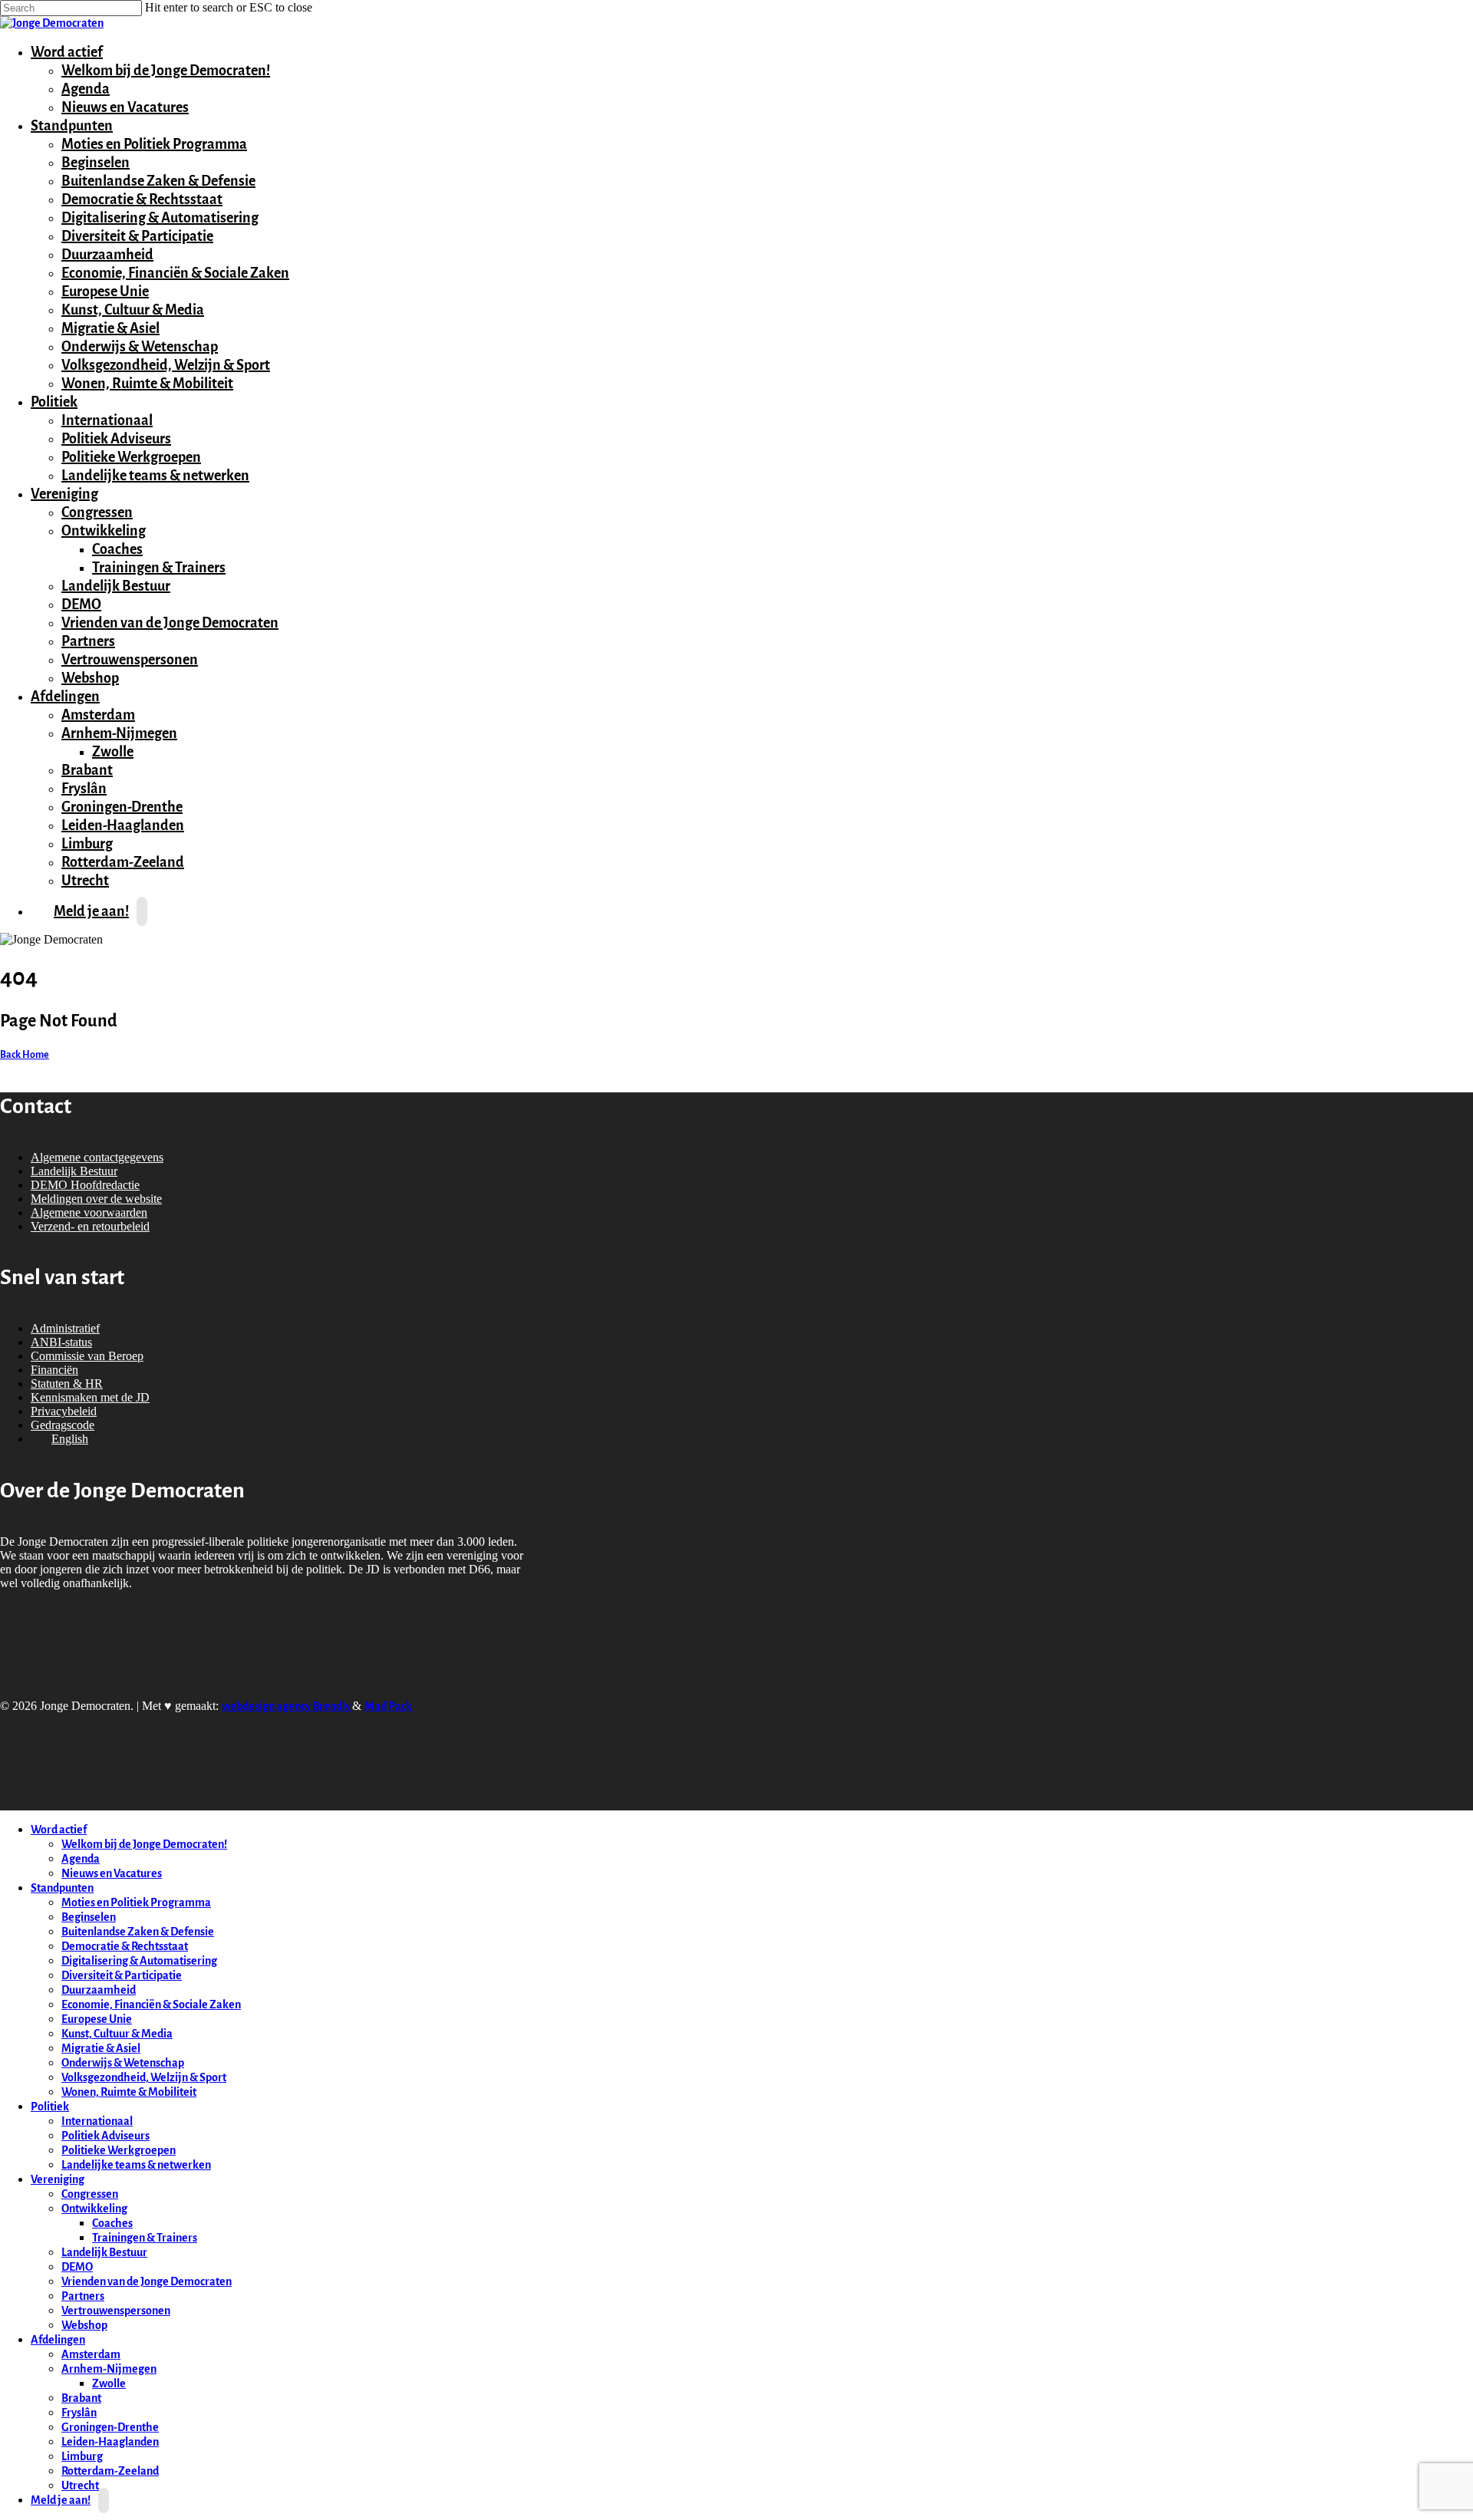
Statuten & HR (67, 1384)
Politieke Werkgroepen (131, 457)
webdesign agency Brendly (287, 1706)
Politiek (52, 402)
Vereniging (63, 494)
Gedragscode (63, 1425)
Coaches (117, 549)
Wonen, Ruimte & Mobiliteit (147, 384)
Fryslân (84, 789)
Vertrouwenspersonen (130, 660)
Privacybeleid (64, 1411)
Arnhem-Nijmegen (117, 733)
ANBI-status (61, 1342)
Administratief (65, 1328)
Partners (88, 641)
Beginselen (96, 163)
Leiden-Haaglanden (123, 825)
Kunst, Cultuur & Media (133, 310)
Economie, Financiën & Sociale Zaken (175, 273)
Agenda (86, 89)
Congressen (97, 512)
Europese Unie (105, 292)
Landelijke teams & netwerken (155, 476)
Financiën (54, 1370)
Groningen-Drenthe (122, 807)
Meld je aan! (91, 911)
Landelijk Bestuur (116, 586)
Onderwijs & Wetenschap (140, 347)
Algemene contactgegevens (97, 1157)
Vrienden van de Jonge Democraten (170, 623)
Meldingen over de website (96, 1199)
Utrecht (80, 2486)
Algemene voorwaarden (89, 1212)
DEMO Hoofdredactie (85, 1185)
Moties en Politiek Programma (154, 144)
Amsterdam (98, 715)
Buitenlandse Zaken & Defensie (158, 181)
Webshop (90, 678)
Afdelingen (63, 697)
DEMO (81, 604)
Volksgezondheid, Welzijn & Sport (166, 365)
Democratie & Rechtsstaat (142, 199)
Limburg (87, 844)
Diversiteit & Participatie (137, 236)
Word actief (65, 52)
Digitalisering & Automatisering (160, 218)
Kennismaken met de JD (90, 1397)
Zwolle (113, 752)
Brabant (87, 770)
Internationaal (107, 420)
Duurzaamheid (107, 255)
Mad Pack (388, 1706)
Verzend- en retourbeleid (90, 1226)
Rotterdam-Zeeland (123, 862)
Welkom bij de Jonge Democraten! (166, 71)
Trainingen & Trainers (159, 568)
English (70, 1439)
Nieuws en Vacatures (125, 107)
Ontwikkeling (102, 531)
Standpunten (70, 126)
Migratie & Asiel (110, 328)
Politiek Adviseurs (116, 439)
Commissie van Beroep (87, 1356)
